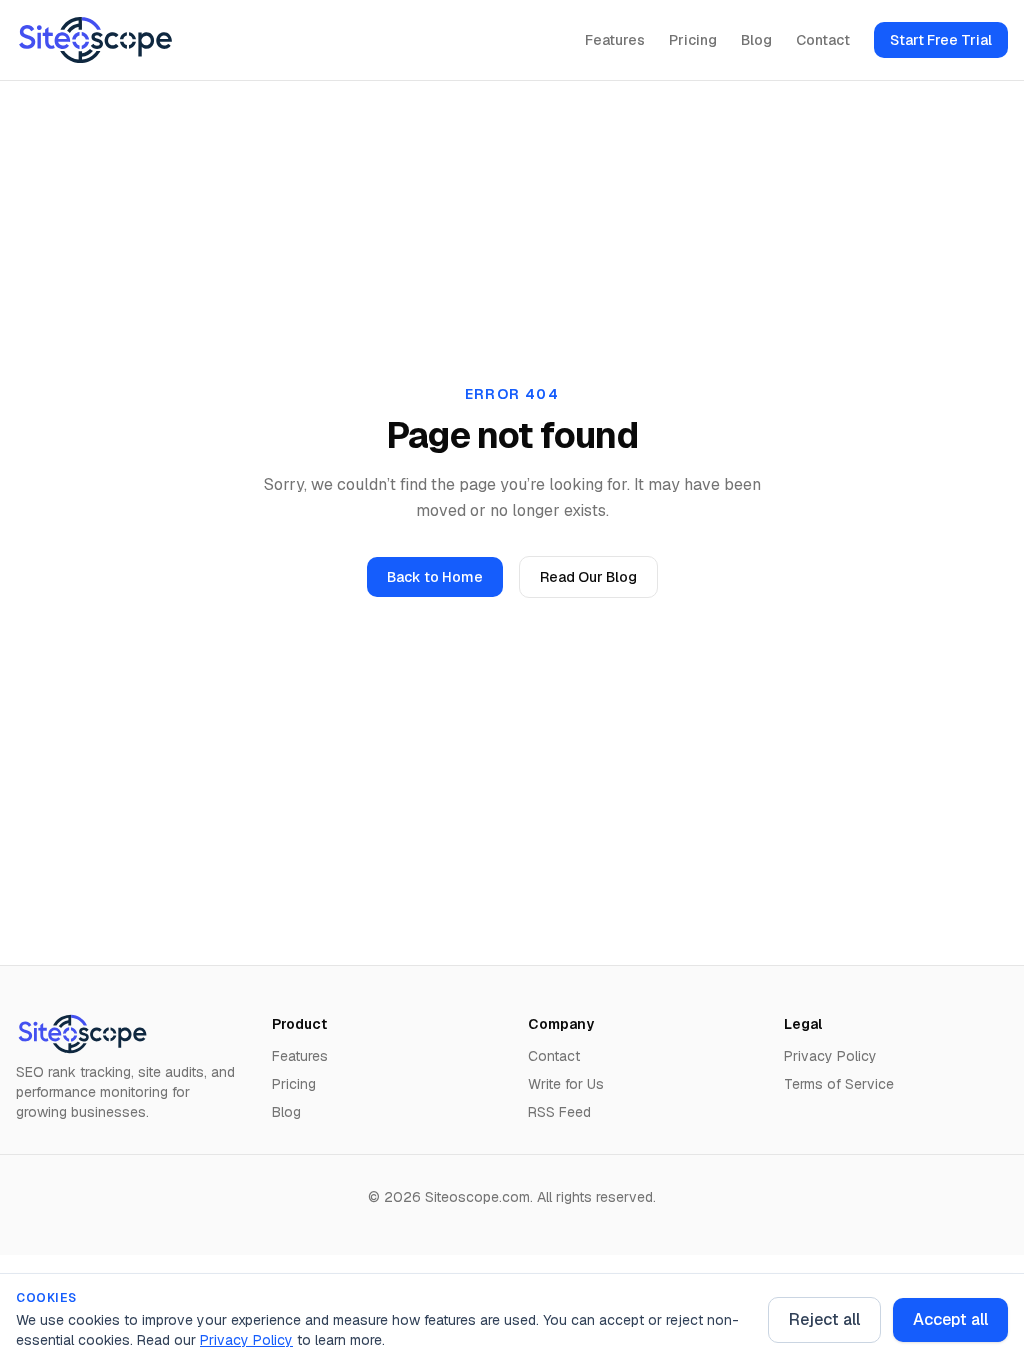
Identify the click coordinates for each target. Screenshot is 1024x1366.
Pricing (693, 40)
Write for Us (566, 1084)
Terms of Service (839, 1084)
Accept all (950, 1319)
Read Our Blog (588, 577)
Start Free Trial (941, 40)
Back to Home (435, 577)
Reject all (824, 1319)
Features (615, 40)
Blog (756, 40)
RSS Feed (559, 1112)
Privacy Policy (246, 1340)
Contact (823, 40)
